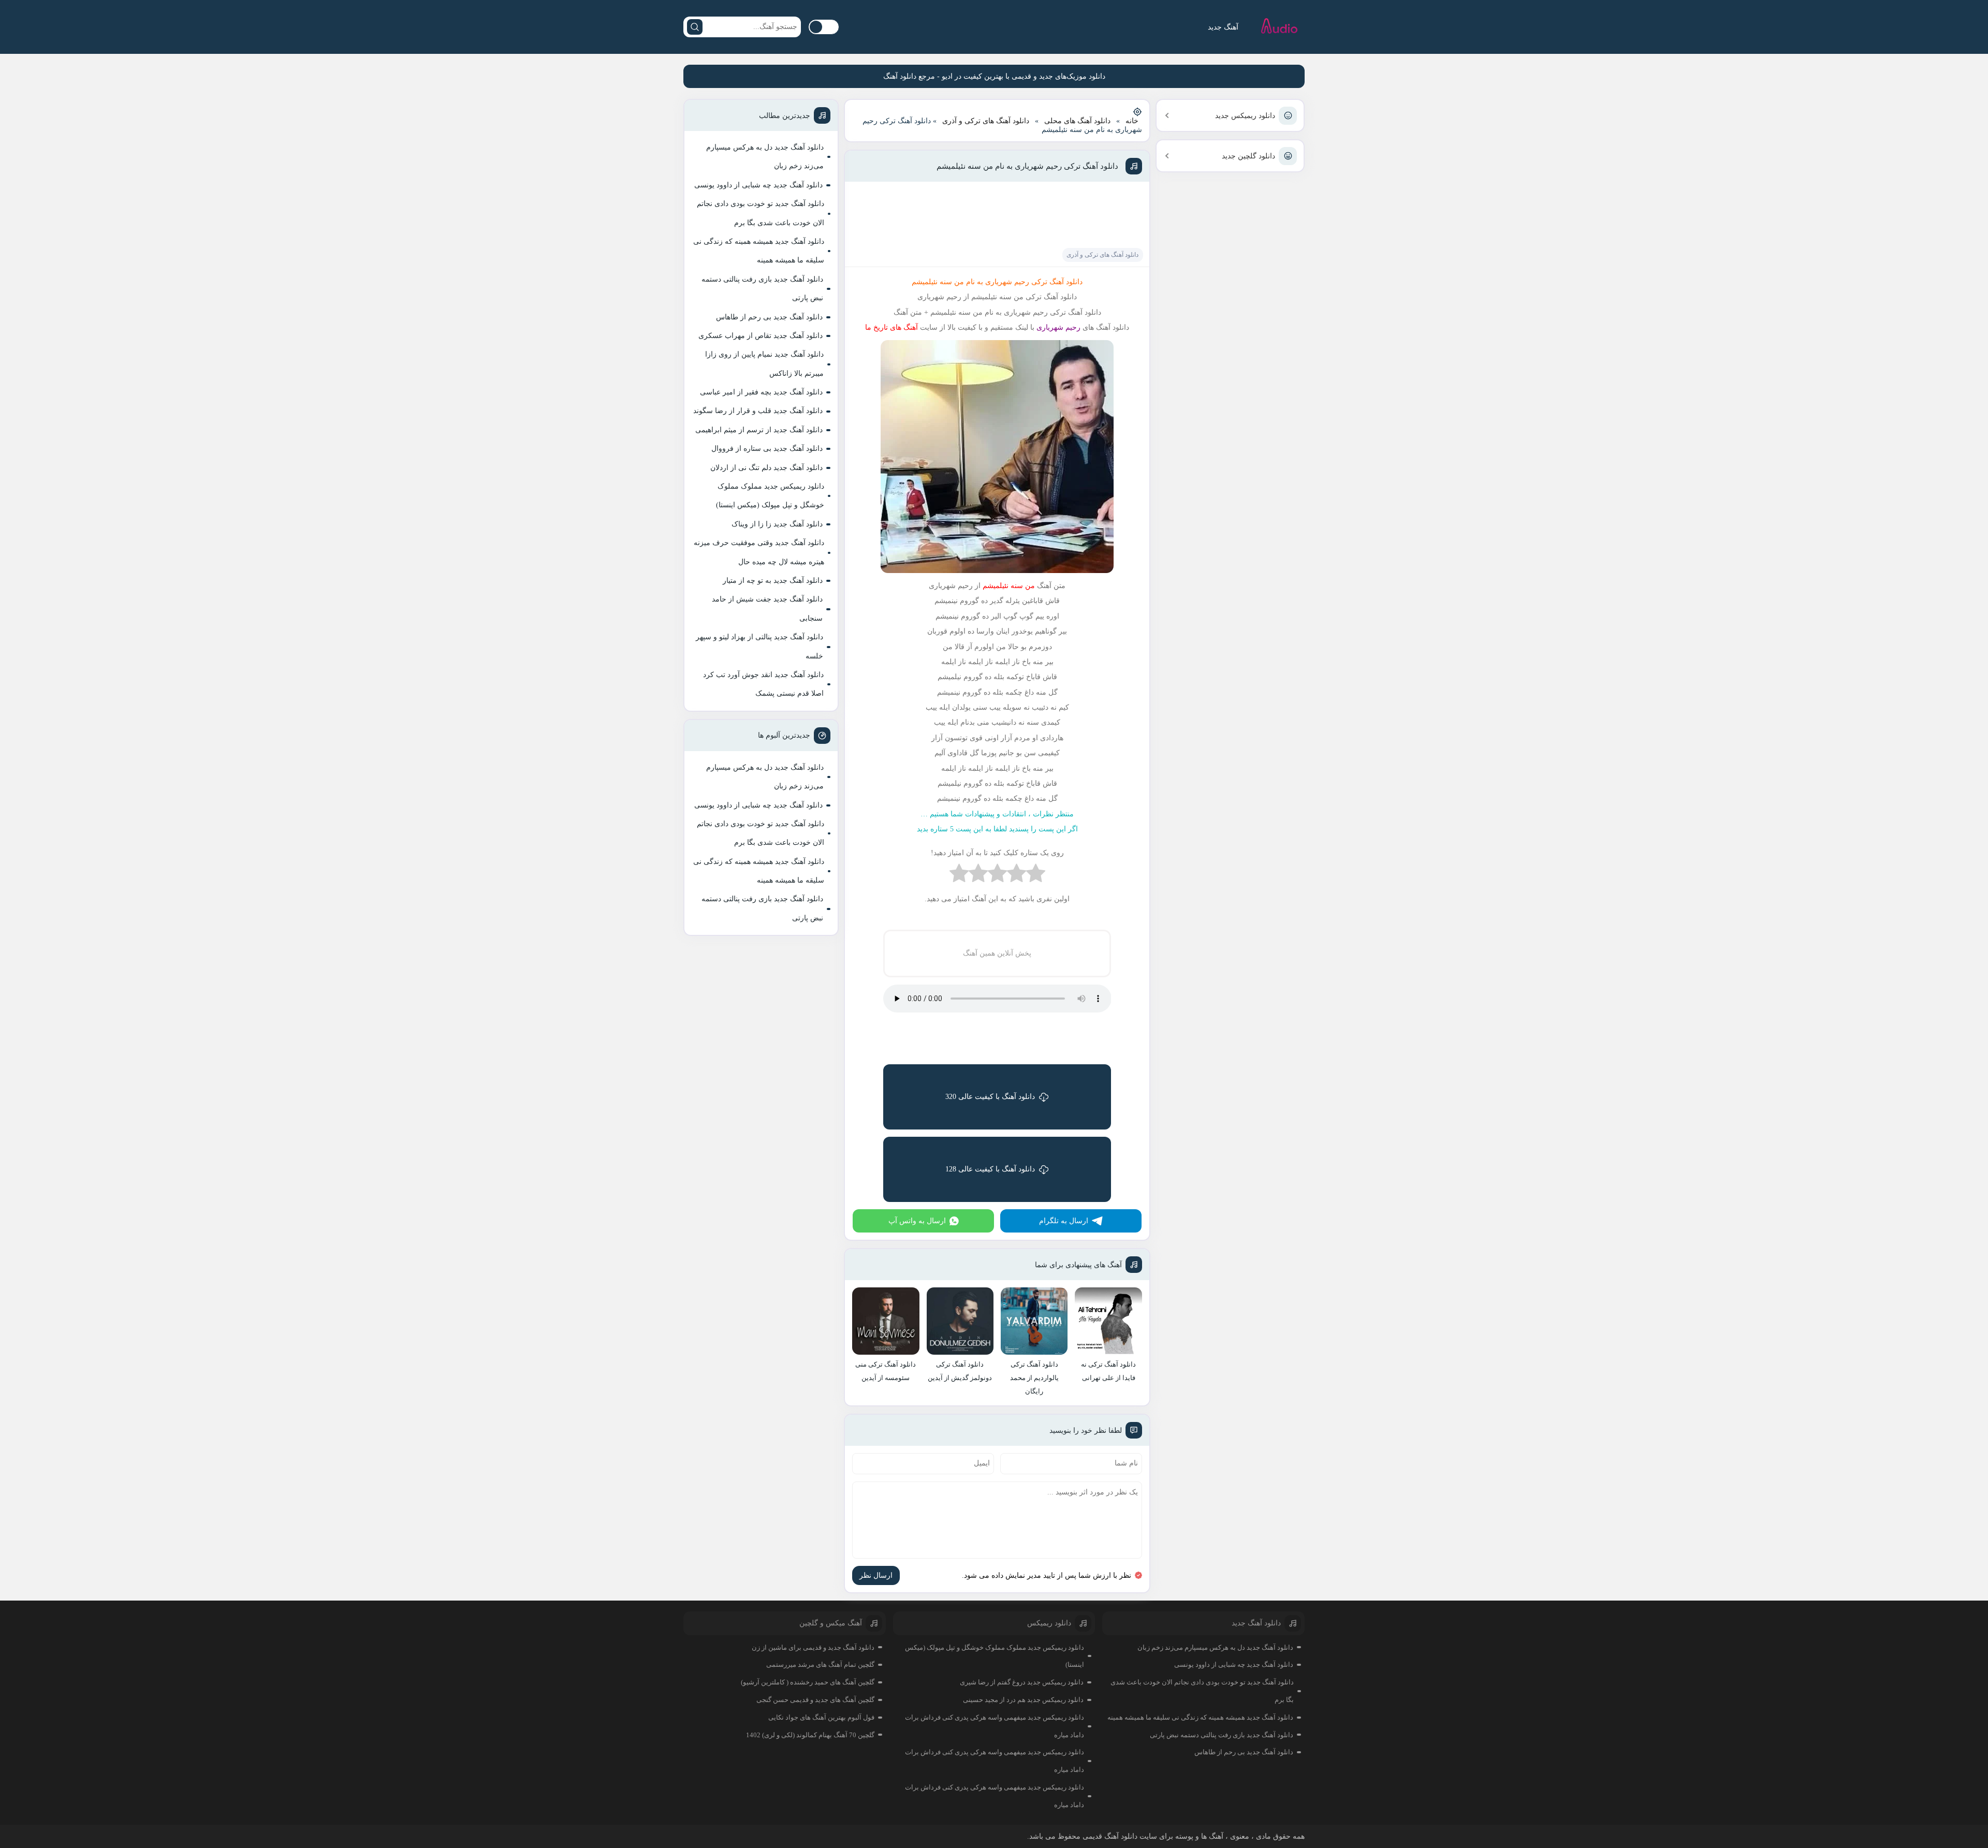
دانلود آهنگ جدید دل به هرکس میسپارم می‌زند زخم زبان (765, 157)
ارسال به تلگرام (1064, 1221)
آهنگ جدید (1223, 27)
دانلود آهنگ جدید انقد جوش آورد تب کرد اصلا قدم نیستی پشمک (763, 684)
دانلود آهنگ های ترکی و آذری (986, 121)
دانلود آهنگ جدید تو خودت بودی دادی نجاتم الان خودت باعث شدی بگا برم (761, 213)
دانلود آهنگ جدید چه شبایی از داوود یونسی (758, 185)
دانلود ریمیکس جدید (1245, 116)
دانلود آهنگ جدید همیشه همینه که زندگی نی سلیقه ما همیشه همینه (759, 251)
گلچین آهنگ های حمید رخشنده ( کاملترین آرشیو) (808, 1682)
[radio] (1036, 876)
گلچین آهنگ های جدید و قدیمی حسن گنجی (815, 1700)
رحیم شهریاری (1057, 327)
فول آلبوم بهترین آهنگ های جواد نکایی (821, 1717)
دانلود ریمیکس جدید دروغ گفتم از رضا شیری (1022, 1682)
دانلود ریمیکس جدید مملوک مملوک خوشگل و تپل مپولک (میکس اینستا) (770, 496)
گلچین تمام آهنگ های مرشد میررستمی (820, 1664)
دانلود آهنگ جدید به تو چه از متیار (773, 581)
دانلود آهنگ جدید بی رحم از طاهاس (769, 317)
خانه (1132, 121)
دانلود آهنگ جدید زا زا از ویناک (777, 524)
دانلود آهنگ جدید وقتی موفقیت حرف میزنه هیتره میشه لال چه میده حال (759, 552)
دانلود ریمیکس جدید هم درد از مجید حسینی (1023, 1700)
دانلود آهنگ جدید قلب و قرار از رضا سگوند (758, 411)
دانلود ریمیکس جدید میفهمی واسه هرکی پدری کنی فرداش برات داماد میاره (995, 1726)
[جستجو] (695, 27)
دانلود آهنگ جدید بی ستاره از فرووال (767, 449)
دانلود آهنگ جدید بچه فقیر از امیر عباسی (761, 392)
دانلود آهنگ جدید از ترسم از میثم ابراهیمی (759, 430)
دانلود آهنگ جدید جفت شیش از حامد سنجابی (767, 608)
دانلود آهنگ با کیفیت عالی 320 (990, 1097)
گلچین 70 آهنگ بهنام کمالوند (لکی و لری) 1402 (810, 1735)
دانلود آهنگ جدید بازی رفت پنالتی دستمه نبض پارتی (762, 289)
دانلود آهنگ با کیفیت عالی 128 (990, 1169)
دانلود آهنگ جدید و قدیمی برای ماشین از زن (813, 1647)
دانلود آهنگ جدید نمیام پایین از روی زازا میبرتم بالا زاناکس (764, 364)
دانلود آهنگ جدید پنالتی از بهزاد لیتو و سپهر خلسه (759, 646)
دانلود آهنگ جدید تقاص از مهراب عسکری (761, 336)
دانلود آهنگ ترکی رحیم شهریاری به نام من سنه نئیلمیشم (1027, 166)
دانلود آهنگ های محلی (1077, 121)
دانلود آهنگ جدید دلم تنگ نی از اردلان (766, 468)
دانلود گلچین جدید (1248, 156)
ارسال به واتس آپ (917, 1221)
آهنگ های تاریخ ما (891, 327)
